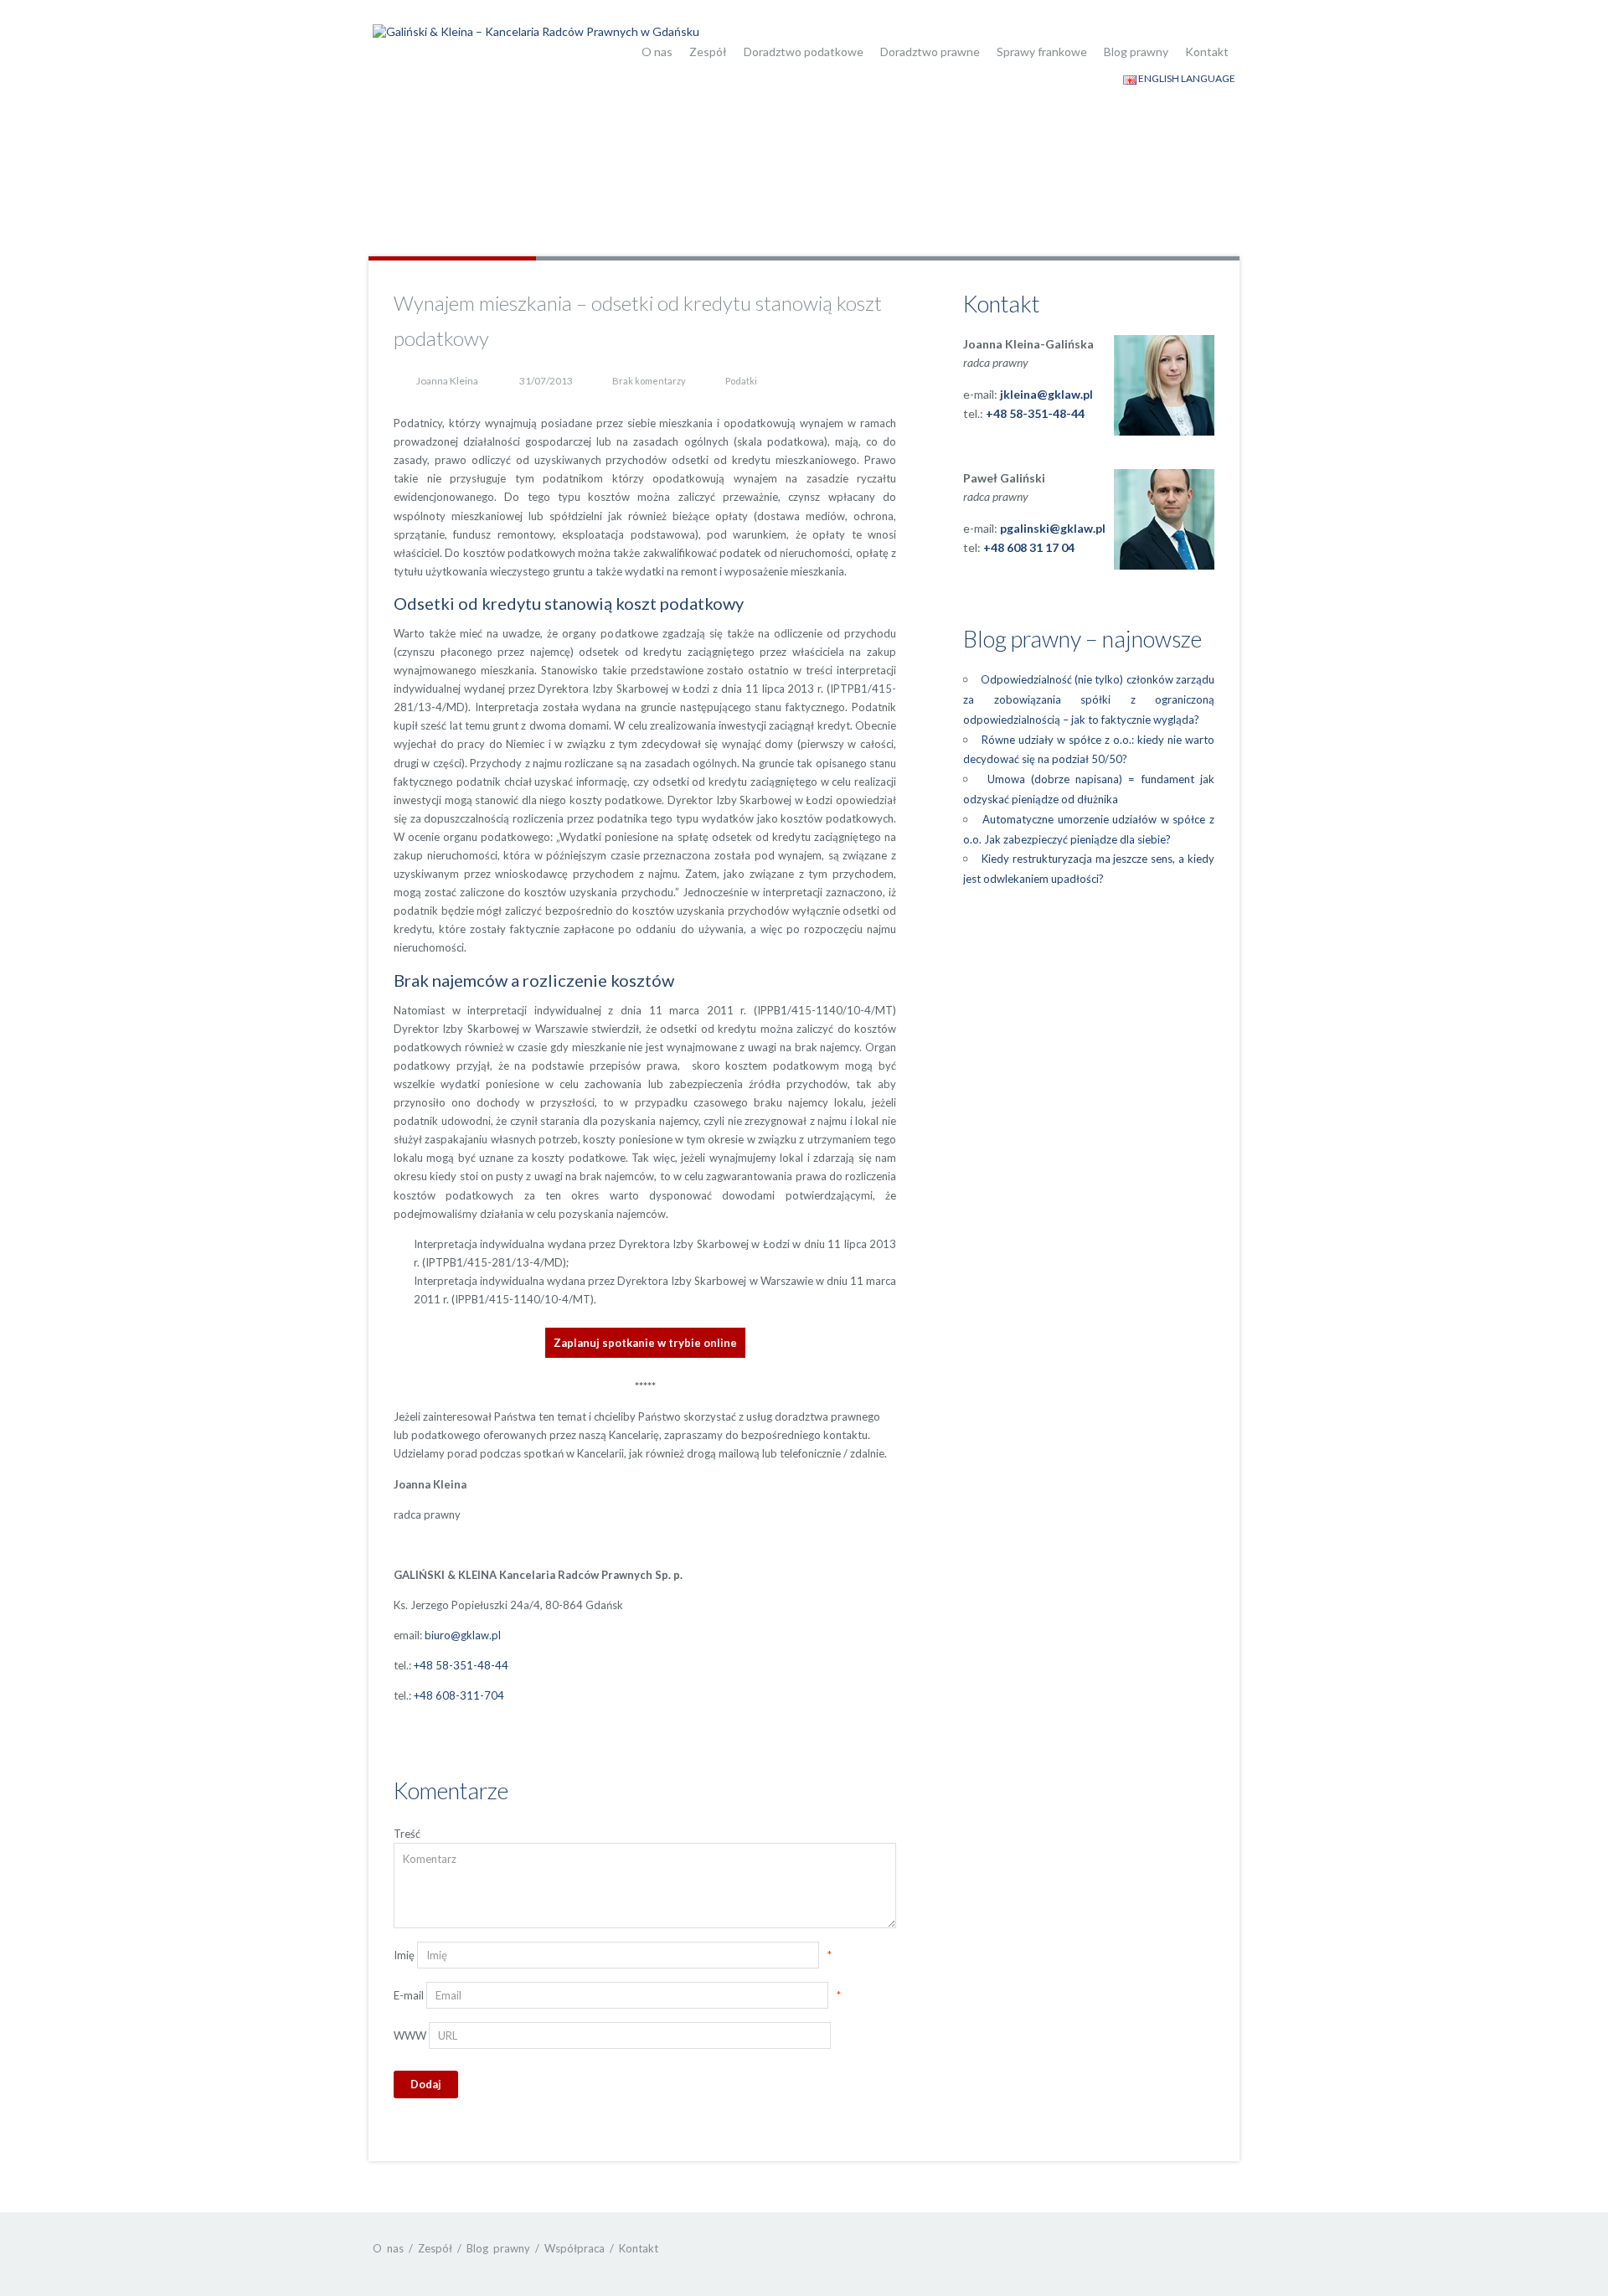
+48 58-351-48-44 (461, 1665)
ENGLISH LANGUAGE (1186, 78)
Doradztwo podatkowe (804, 52)
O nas (657, 52)
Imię (404, 1955)
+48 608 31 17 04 (1029, 547)
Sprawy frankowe (1042, 52)
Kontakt (1207, 52)
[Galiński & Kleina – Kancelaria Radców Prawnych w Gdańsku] (536, 30)
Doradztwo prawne (930, 52)
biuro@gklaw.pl (463, 1635)
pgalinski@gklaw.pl (1053, 528)
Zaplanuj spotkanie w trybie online (645, 1343)
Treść (407, 1834)
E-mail (409, 1995)
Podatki (741, 381)
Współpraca (575, 2248)
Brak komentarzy (649, 381)
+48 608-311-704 (459, 1695)
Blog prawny (1136, 52)
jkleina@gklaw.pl (1046, 394)
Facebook (1187, 2248)
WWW (410, 2035)
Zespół (708, 52)
